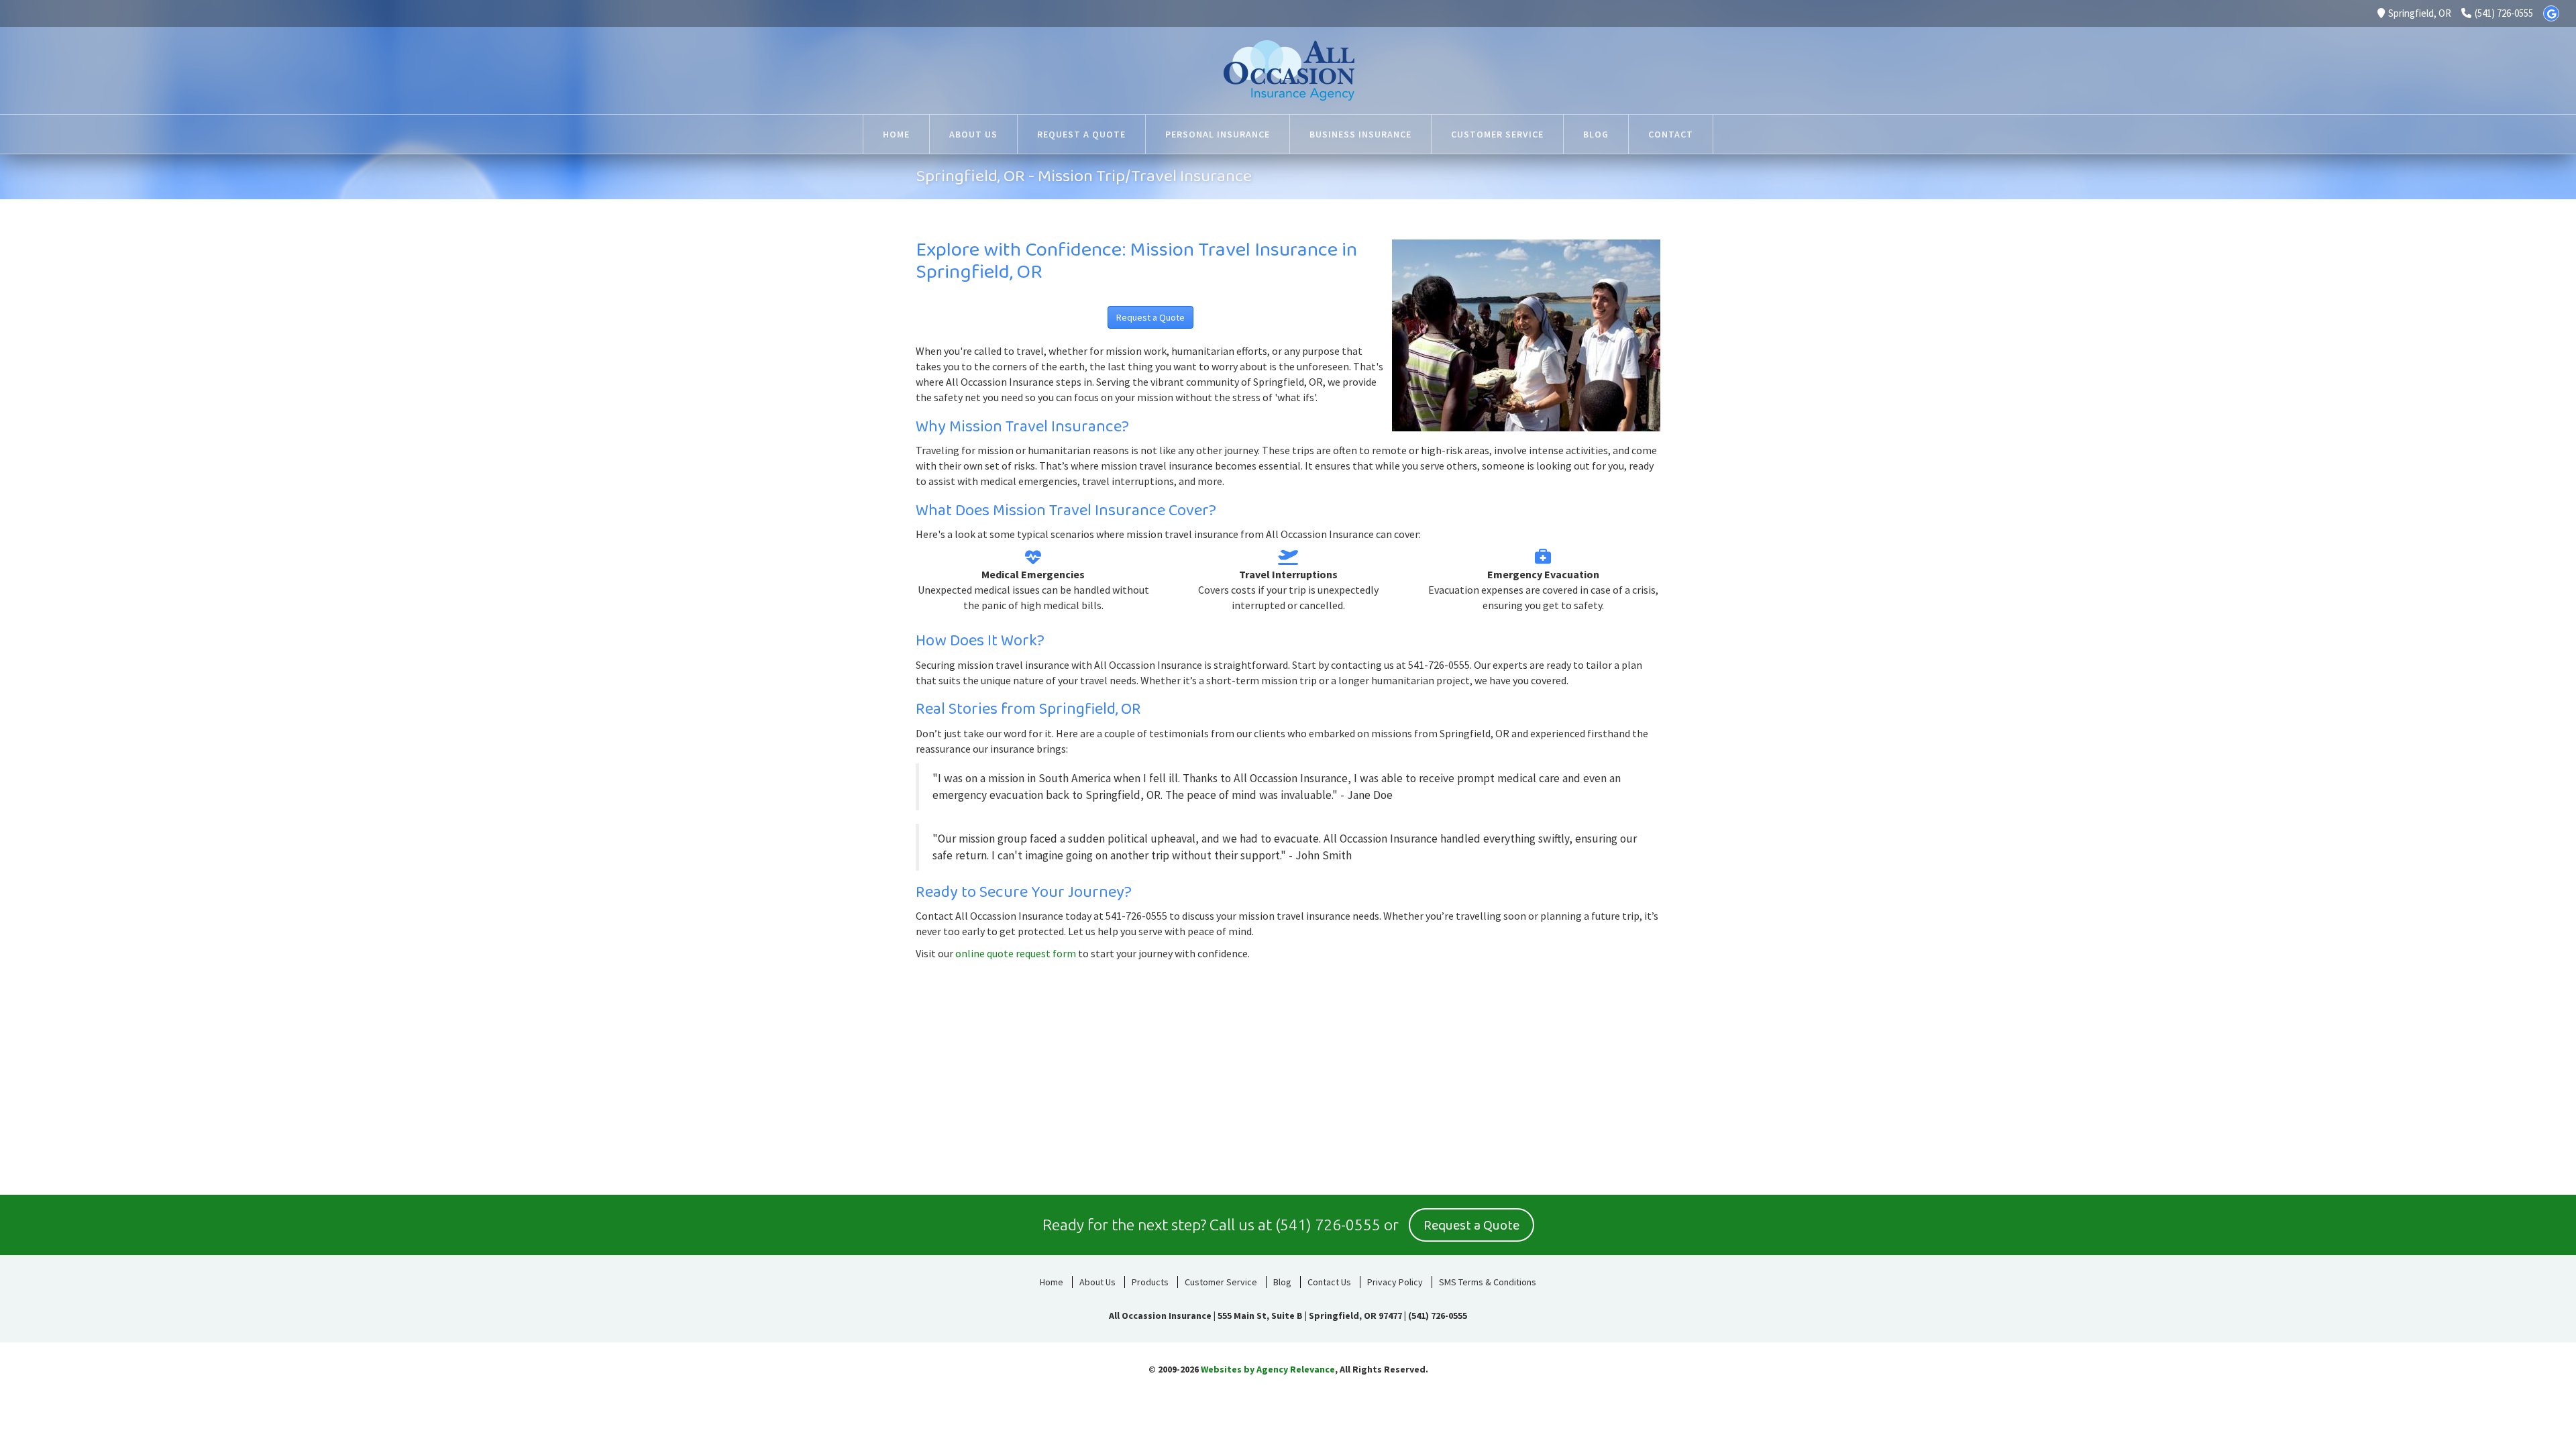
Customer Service (1221, 1282)
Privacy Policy (1395, 1282)
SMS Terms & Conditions (1488, 1282)
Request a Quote (1150, 317)
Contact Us (1329, 1282)
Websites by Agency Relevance (1268, 1369)
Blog (1282, 1282)
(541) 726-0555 (2504, 13)
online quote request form (1016, 953)
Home (1052, 1282)
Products (1150, 1282)
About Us (1097, 1282)
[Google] (2551, 13)
